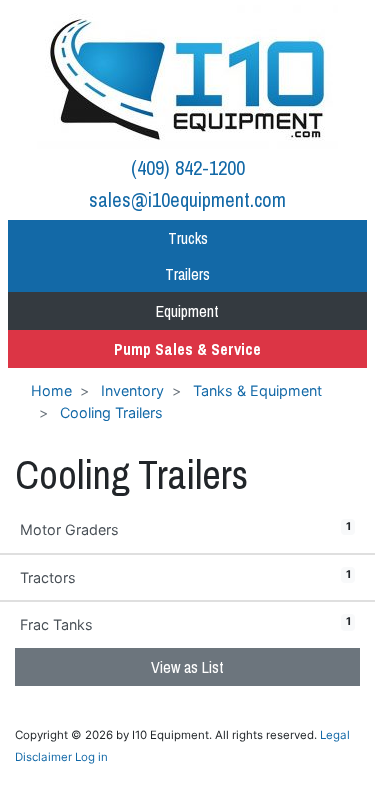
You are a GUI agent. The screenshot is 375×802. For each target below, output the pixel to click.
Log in (91, 757)
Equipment (187, 311)
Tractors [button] (185, 577)
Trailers (187, 274)
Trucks (188, 238)
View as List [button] (187, 667)
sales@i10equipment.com (187, 199)
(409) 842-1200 (188, 167)
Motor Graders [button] (185, 529)
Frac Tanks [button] (185, 624)
